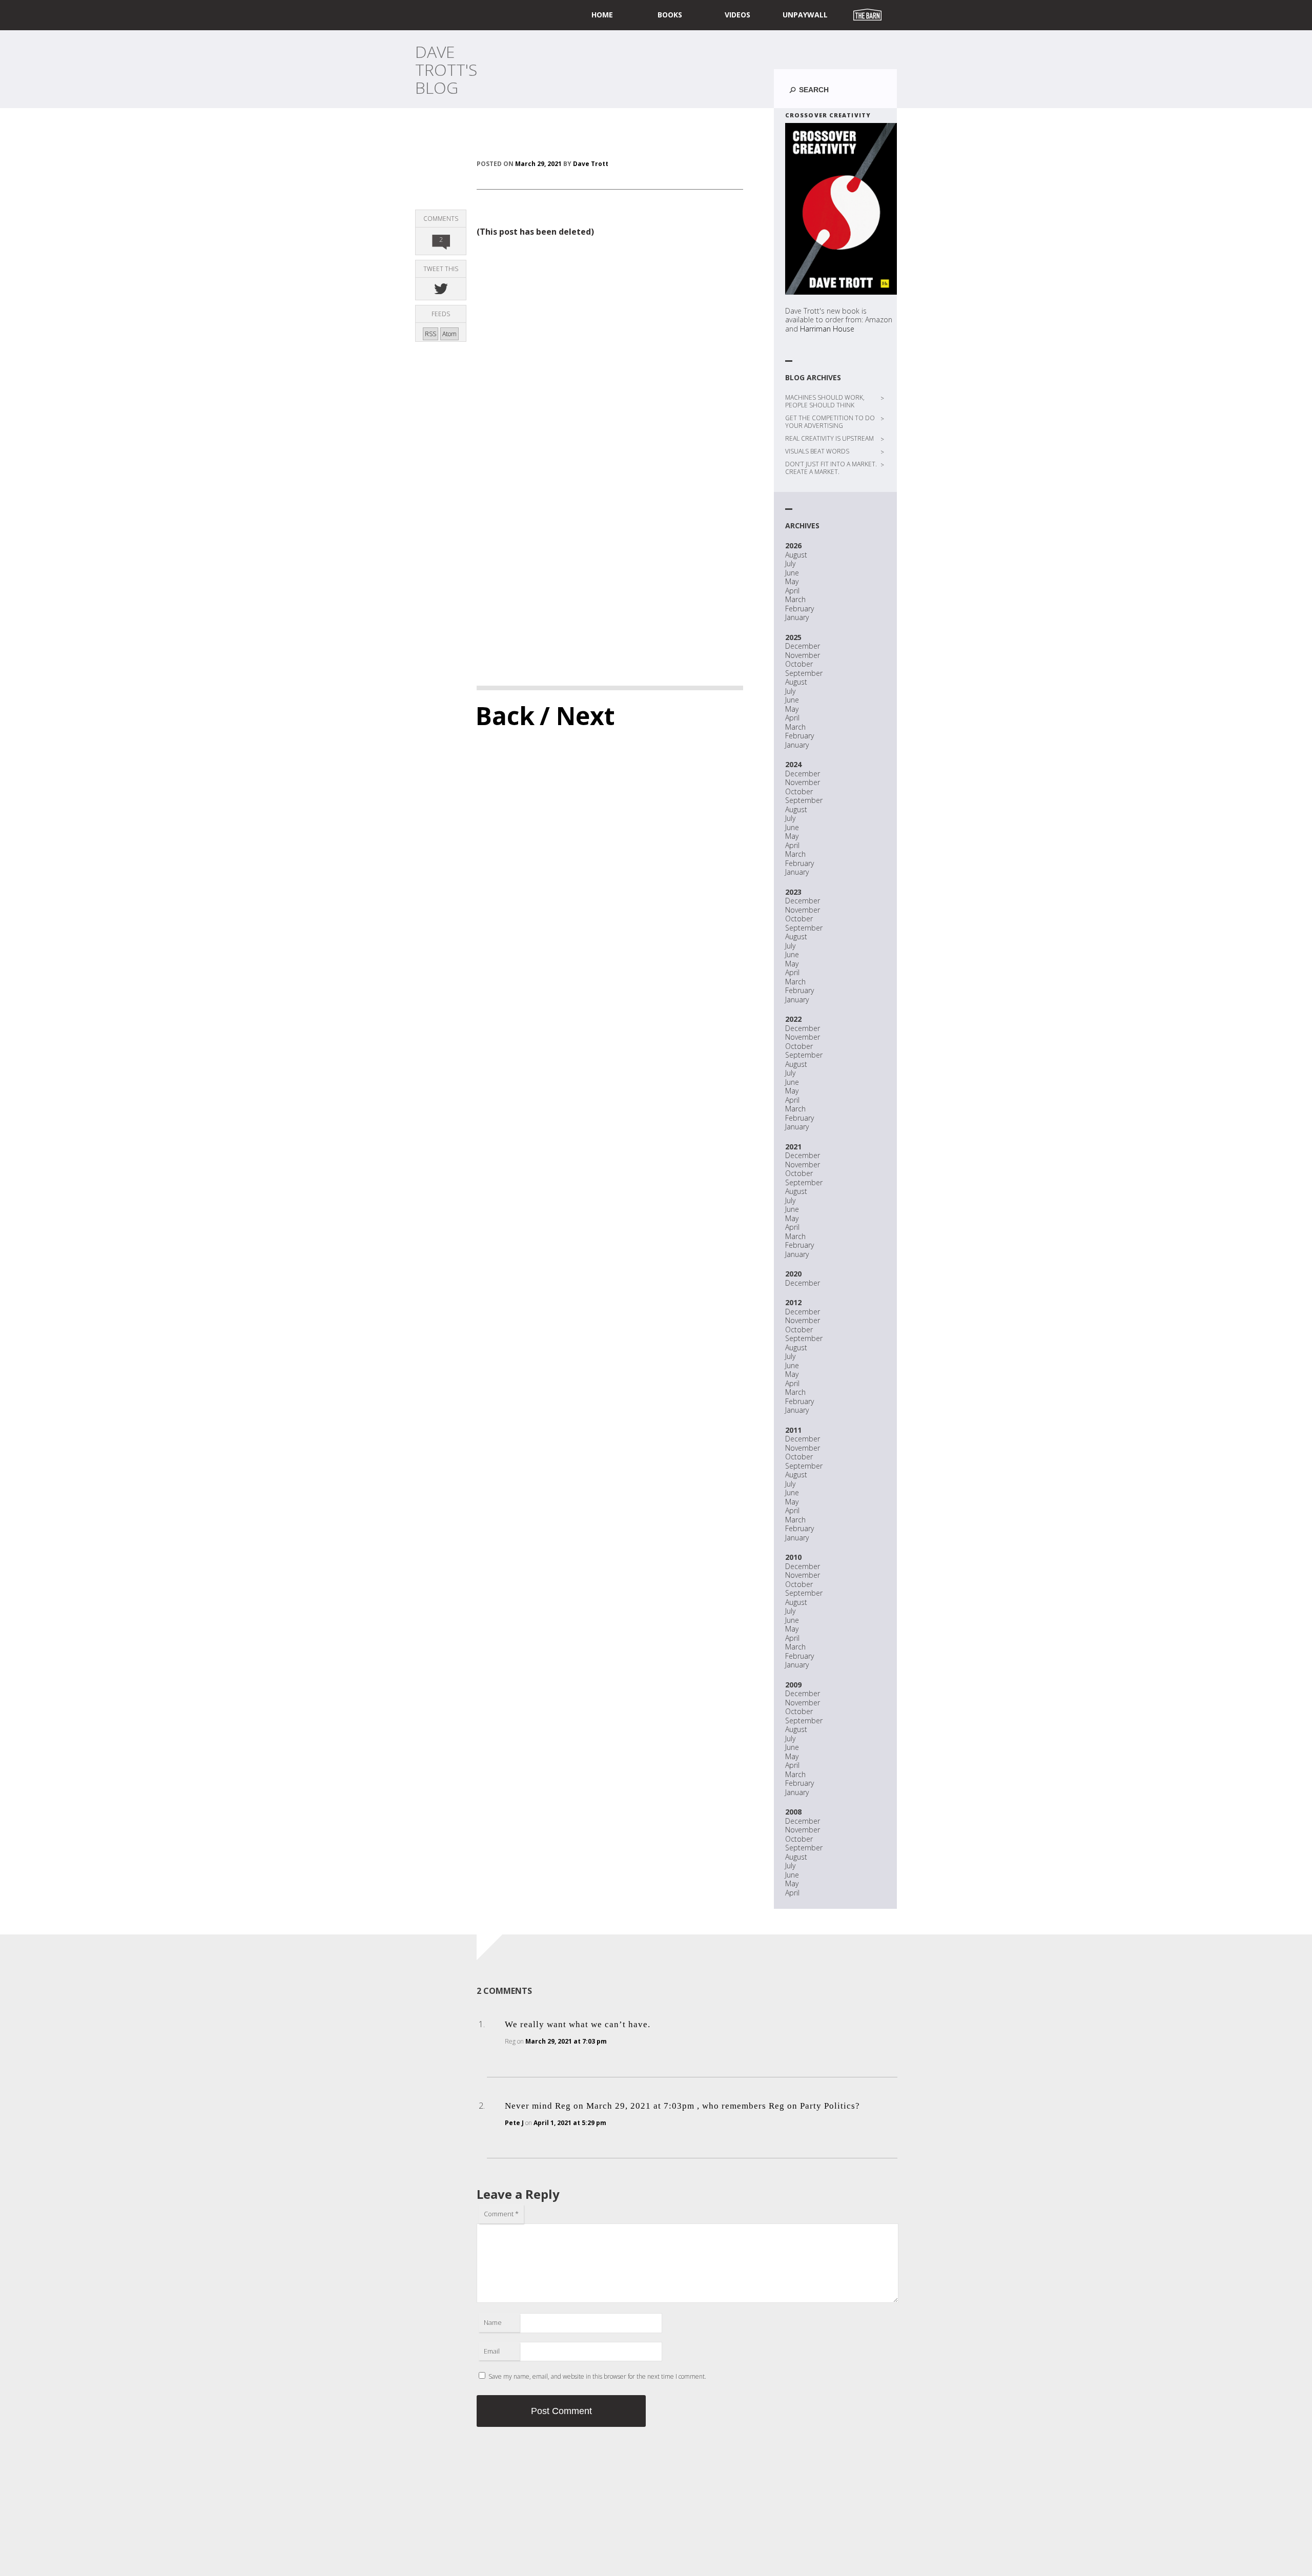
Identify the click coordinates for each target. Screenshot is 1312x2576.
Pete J (514, 2123)
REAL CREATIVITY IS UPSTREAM (829, 438)
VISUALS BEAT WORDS (817, 451)
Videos (737, 15)
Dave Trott (591, 164)
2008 (793, 1812)
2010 (793, 1557)
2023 (793, 892)
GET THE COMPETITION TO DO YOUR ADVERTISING (830, 422)
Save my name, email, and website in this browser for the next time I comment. (597, 2376)
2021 (793, 1147)
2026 (793, 545)
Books (670, 15)
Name (493, 2322)
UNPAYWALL (805, 15)
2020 (793, 1274)
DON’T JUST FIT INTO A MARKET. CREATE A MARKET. (831, 468)
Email (492, 2351)
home (602, 15)
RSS (430, 334)
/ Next (577, 716)
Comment (501, 2214)
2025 (793, 637)
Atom (449, 334)
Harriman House (827, 329)
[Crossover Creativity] (841, 209)
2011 (793, 1430)
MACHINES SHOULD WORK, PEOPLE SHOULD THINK (825, 401)
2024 (793, 764)
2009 (793, 1685)
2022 (793, 1019)
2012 (793, 1302)
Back (505, 716)
